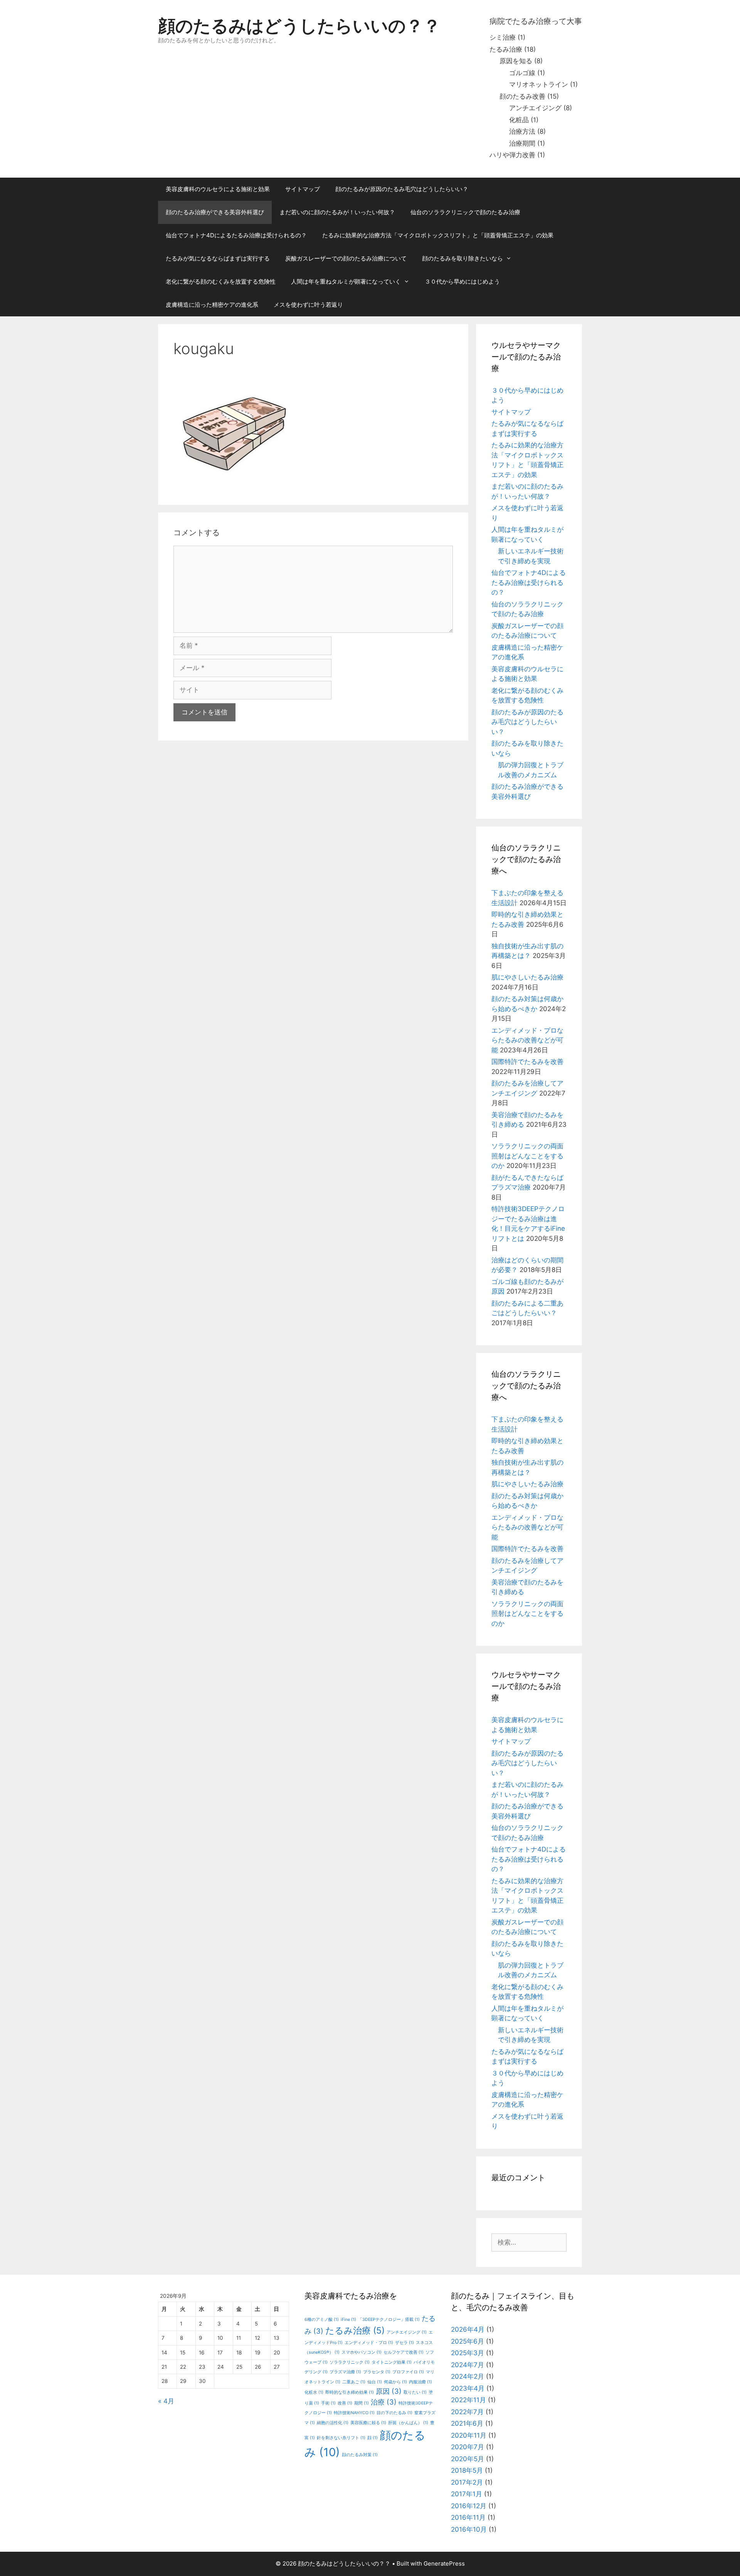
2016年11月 (468, 2517)
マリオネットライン (539, 84)
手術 (328, 2403)
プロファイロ (408, 2372)
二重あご (354, 2382)
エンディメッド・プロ (369, 2343)
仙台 (375, 2382)
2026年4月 (468, 2329)
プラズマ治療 (345, 2372)
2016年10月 (469, 2529)
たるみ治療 (506, 49)
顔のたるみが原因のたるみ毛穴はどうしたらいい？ (402, 189)
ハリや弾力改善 (512, 155)
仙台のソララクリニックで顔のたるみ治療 (465, 212)
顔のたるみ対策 (360, 2455)
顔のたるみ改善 (522, 96)
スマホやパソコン (362, 2352)
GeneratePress (444, 2563)
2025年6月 (468, 2341)
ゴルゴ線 (522, 73)
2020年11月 (469, 2435)
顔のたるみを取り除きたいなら (462, 258)
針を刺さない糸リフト (341, 2438)
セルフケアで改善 (404, 2352)
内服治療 (420, 2382)
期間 (362, 2403)
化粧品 (519, 120)
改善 (345, 2403)
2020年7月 (468, 2447)
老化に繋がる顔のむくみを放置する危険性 (221, 281)
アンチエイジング (535, 108)
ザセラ (404, 2343)
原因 (389, 2391)
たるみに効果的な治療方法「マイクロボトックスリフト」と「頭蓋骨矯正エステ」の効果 (438, 235)
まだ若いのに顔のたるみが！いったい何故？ (337, 212)
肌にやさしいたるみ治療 (527, 977)
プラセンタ (377, 2372)
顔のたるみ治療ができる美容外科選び (215, 212)
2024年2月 (468, 2376)
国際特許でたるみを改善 (527, 1062)
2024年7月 (468, 2365)
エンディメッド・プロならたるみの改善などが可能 (527, 1040)
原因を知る (516, 61)
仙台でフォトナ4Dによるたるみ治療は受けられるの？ (236, 235)
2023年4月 (468, 2388)
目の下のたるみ (394, 2413)
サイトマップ (303, 189)
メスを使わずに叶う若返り (308, 305)
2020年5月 (468, 2459)
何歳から (395, 2382)
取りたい (415, 2392)
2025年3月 (468, 2353)
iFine (348, 2320)
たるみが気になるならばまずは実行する (218, 258)
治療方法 (522, 131)
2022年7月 (467, 2412)
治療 (384, 2402)
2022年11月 (468, 2400)
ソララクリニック (350, 2362)
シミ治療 (503, 37)
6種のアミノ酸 (322, 2320)
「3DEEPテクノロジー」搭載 (389, 2320)
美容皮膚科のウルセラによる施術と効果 (218, 189)
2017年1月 (467, 2494)
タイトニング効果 (392, 2362)
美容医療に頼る (368, 2423)
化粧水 (314, 2392)
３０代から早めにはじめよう (462, 281)
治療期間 (522, 143)
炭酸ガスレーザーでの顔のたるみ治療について (346, 258)
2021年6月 (467, 2423)
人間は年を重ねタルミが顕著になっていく (346, 281)
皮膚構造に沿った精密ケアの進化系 (212, 305)
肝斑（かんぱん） (408, 2423)
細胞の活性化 (333, 2423)
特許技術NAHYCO (354, 2413)
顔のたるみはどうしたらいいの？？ (299, 26)
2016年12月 (469, 2506)
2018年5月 (467, 2470)
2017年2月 (467, 2482)
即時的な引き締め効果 (350, 2392)
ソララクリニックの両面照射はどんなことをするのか (527, 1156)
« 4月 (166, 2401)
